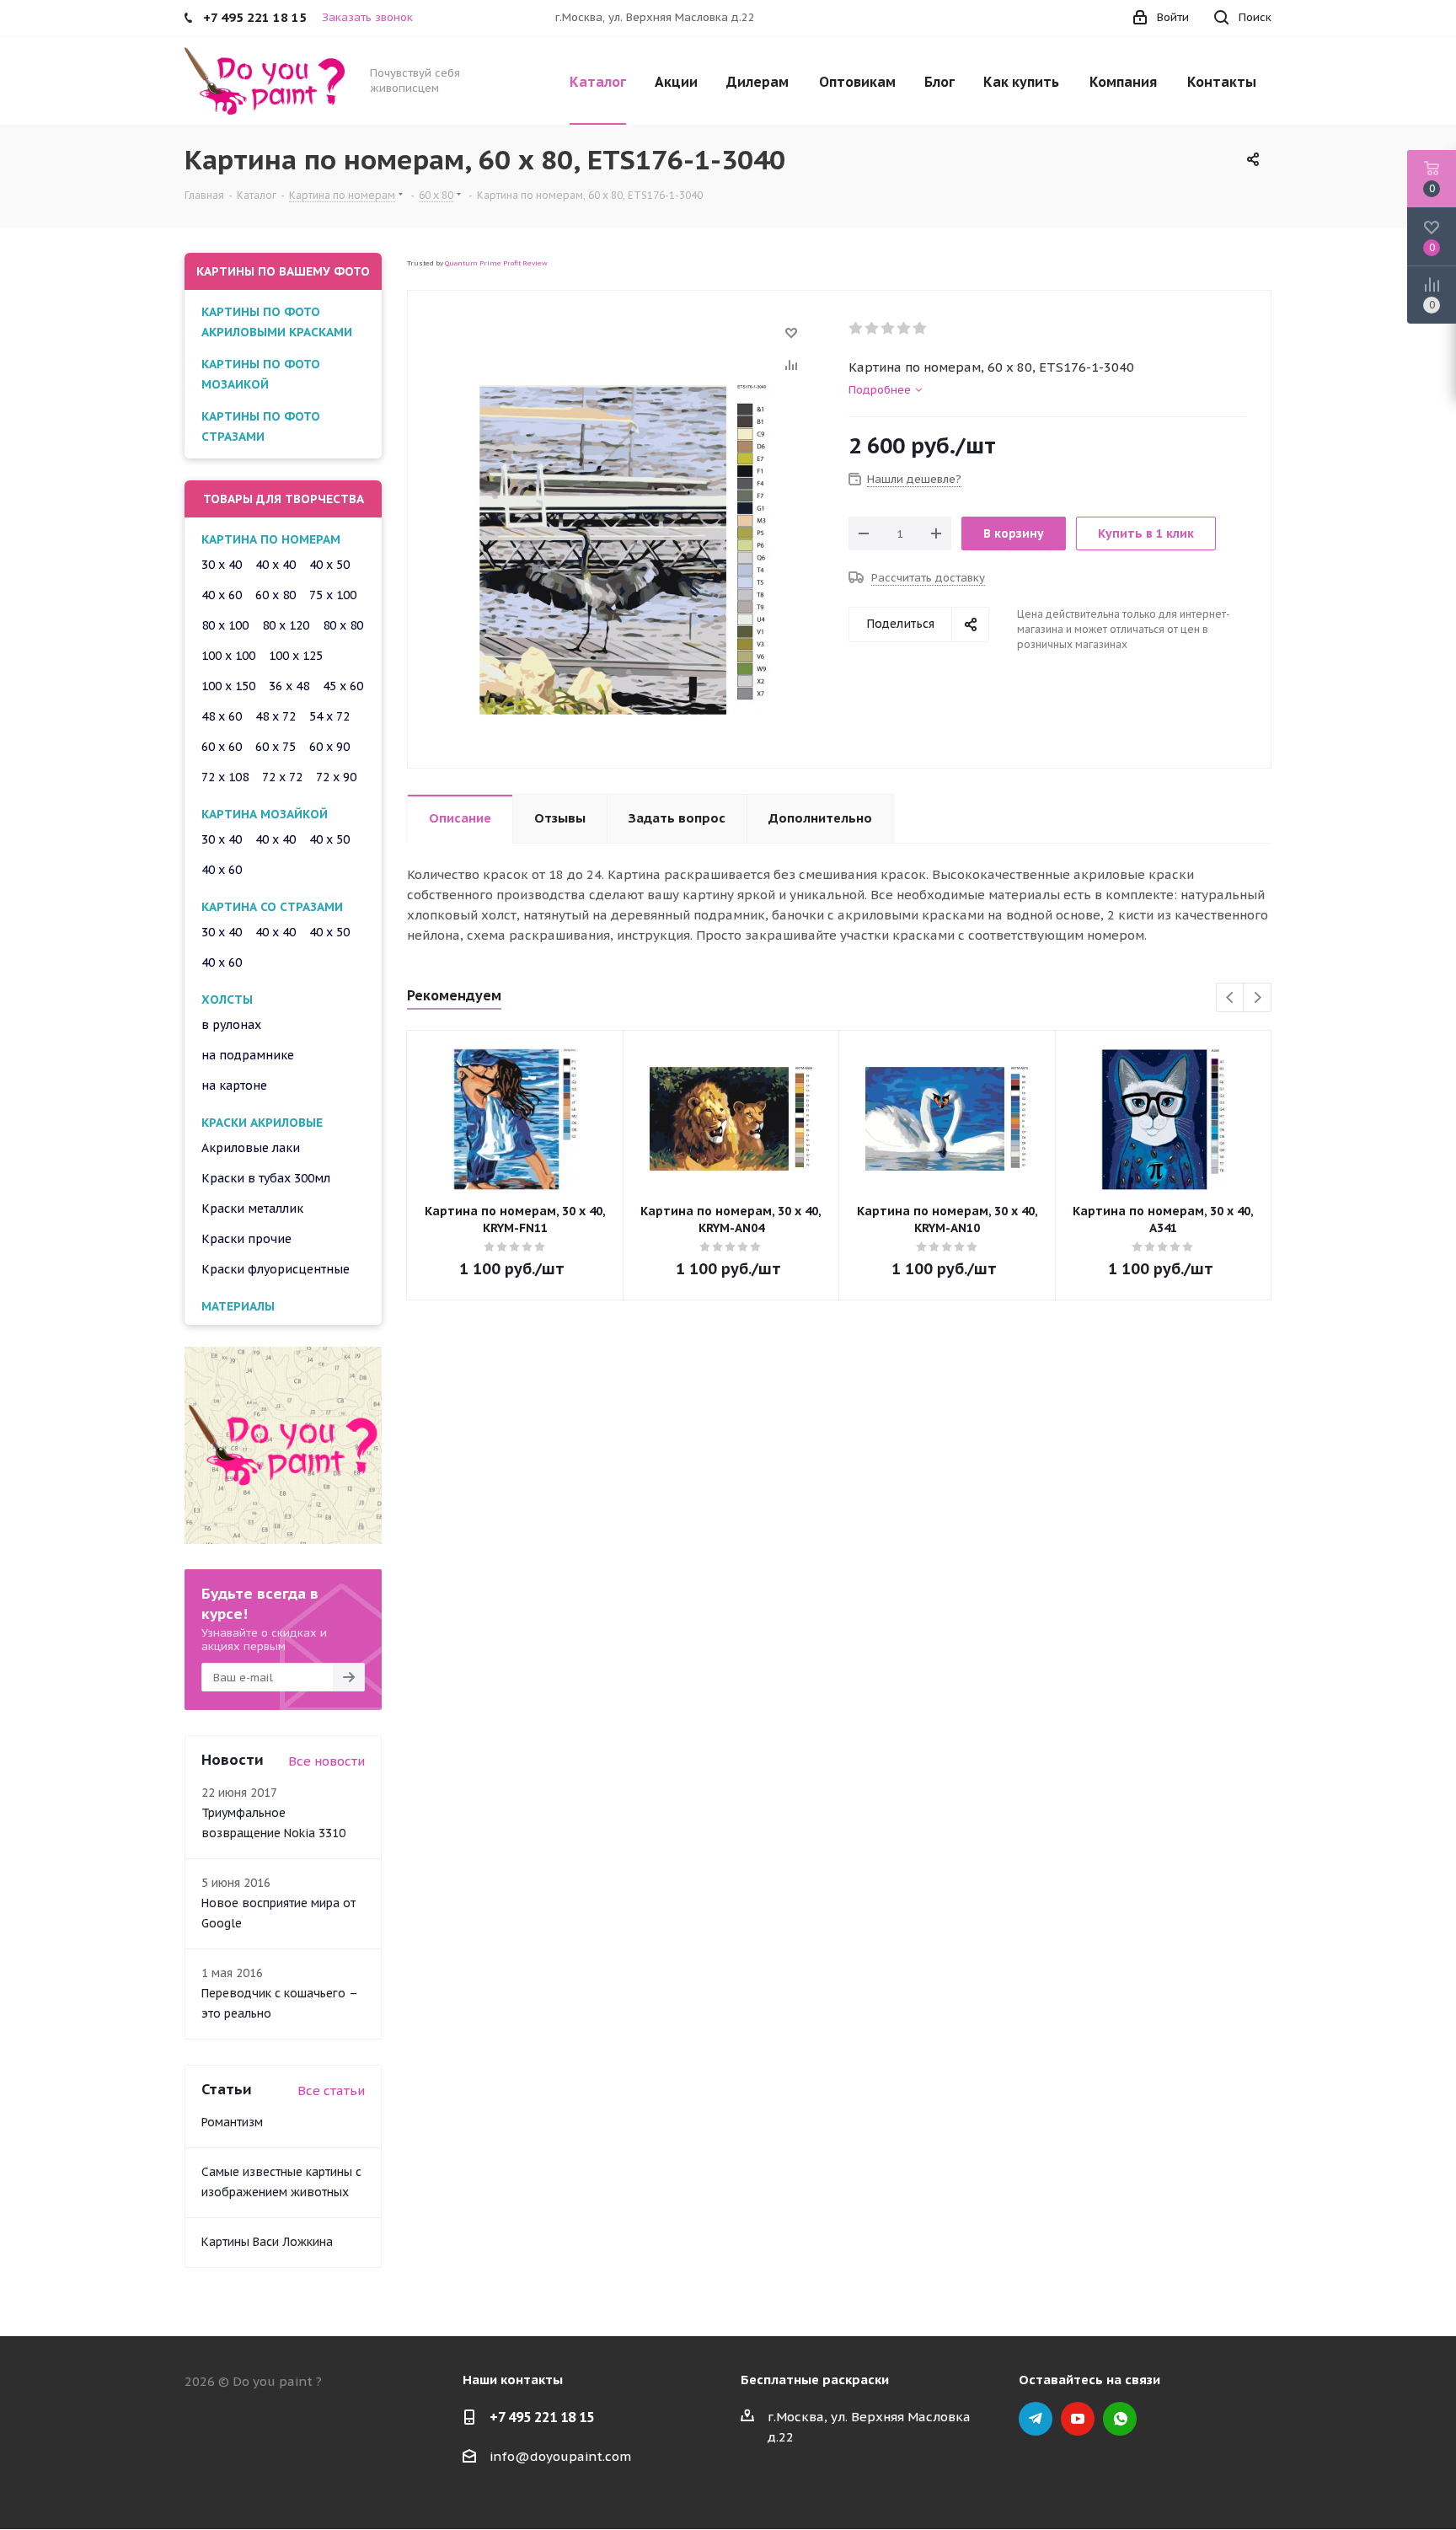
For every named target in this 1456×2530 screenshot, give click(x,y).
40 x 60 (222, 595)
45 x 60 (343, 686)
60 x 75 (276, 747)
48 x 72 (276, 716)
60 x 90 (329, 747)
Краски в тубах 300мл (266, 1178)
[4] (905, 329)
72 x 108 (225, 777)
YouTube (1078, 2419)
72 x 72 (282, 777)
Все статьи (331, 2090)
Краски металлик (252, 1209)
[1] (856, 329)
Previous (1231, 998)
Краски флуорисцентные (276, 1269)
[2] (873, 329)
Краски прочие (246, 1239)
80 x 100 (225, 625)
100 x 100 (228, 656)
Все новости (327, 1761)
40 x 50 (329, 565)
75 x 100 (333, 595)
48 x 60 (222, 716)
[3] (889, 329)
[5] (921, 329)
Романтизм (232, 2122)
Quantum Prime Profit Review (496, 263)
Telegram (1036, 2419)
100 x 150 (228, 686)
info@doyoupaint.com (560, 2456)
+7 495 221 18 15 (542, 2417)
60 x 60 (222, 747)
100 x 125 (296, 656)
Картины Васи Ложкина (267, 2242)
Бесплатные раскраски (815, 2380)
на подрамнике (248, 1055)
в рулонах (231, 1025)
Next (1258, 998)
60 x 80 (276, 595)
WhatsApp (1120, 2419)
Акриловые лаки (251, 1148)
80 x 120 (286, 625)
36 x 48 (289, 686)
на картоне (234, 1085)
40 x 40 (276, 565)
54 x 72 (329, 716)
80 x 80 (343, 625)
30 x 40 (222, 565)
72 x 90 (336, 777)
